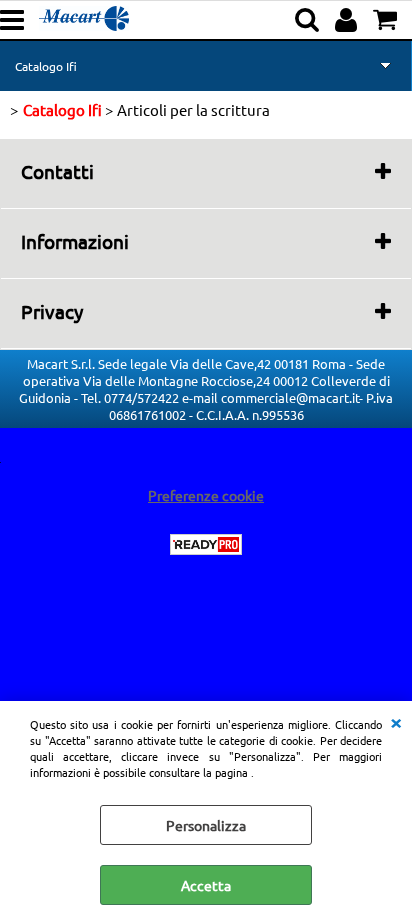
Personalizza (206, 825)
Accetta (206, 885)
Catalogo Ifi (46, 66)
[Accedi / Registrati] (348, 20)
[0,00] (387, 20)
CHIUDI (396, 721)
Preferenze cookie (206, 495)
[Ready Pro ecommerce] (206, 544)
